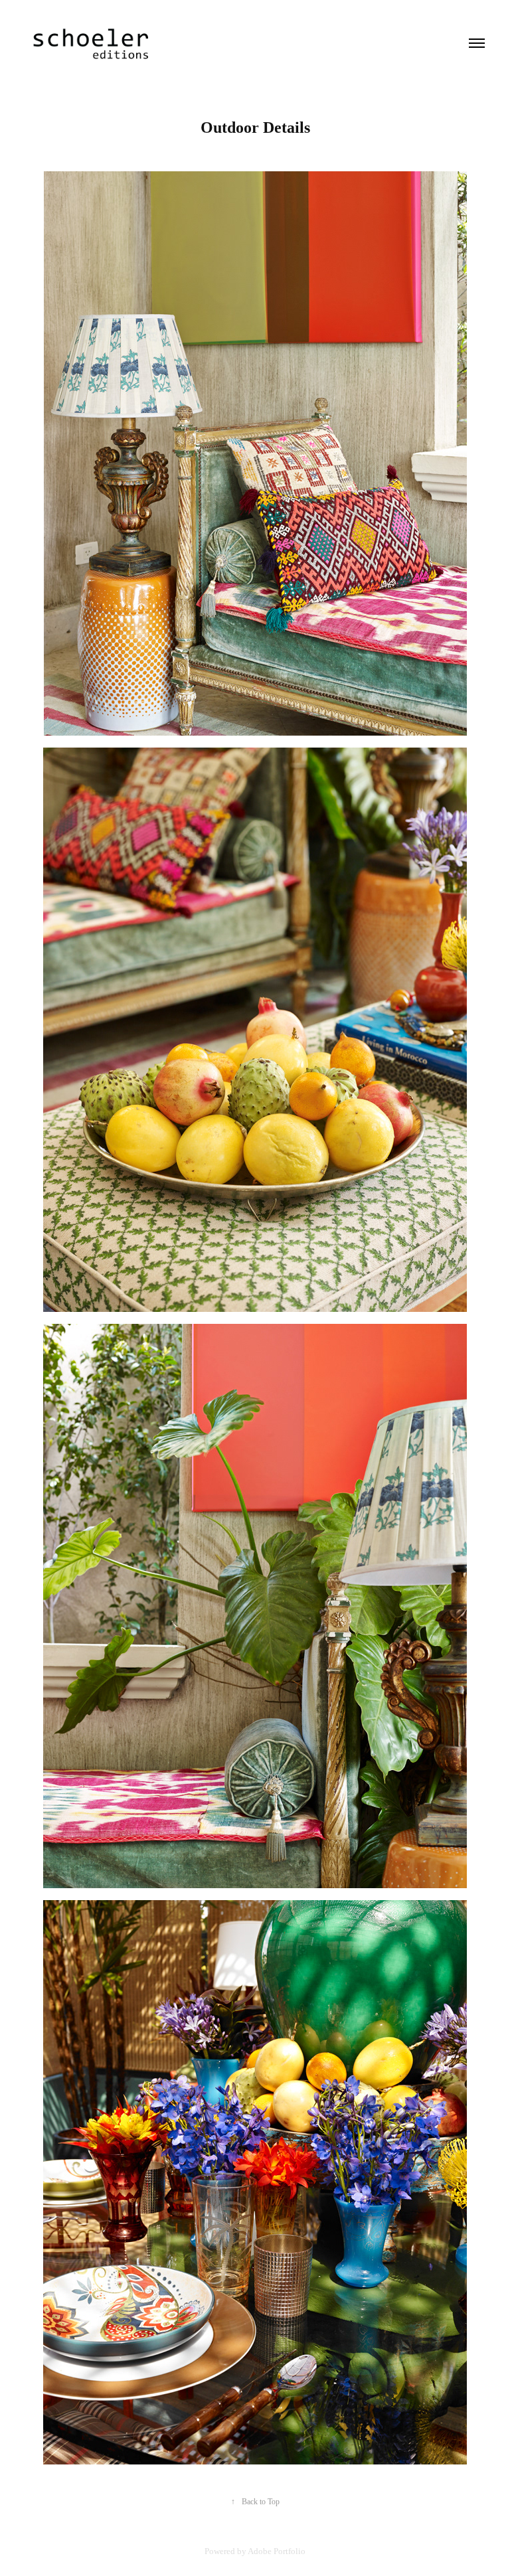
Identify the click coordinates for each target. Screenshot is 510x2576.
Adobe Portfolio (277, 2551)
